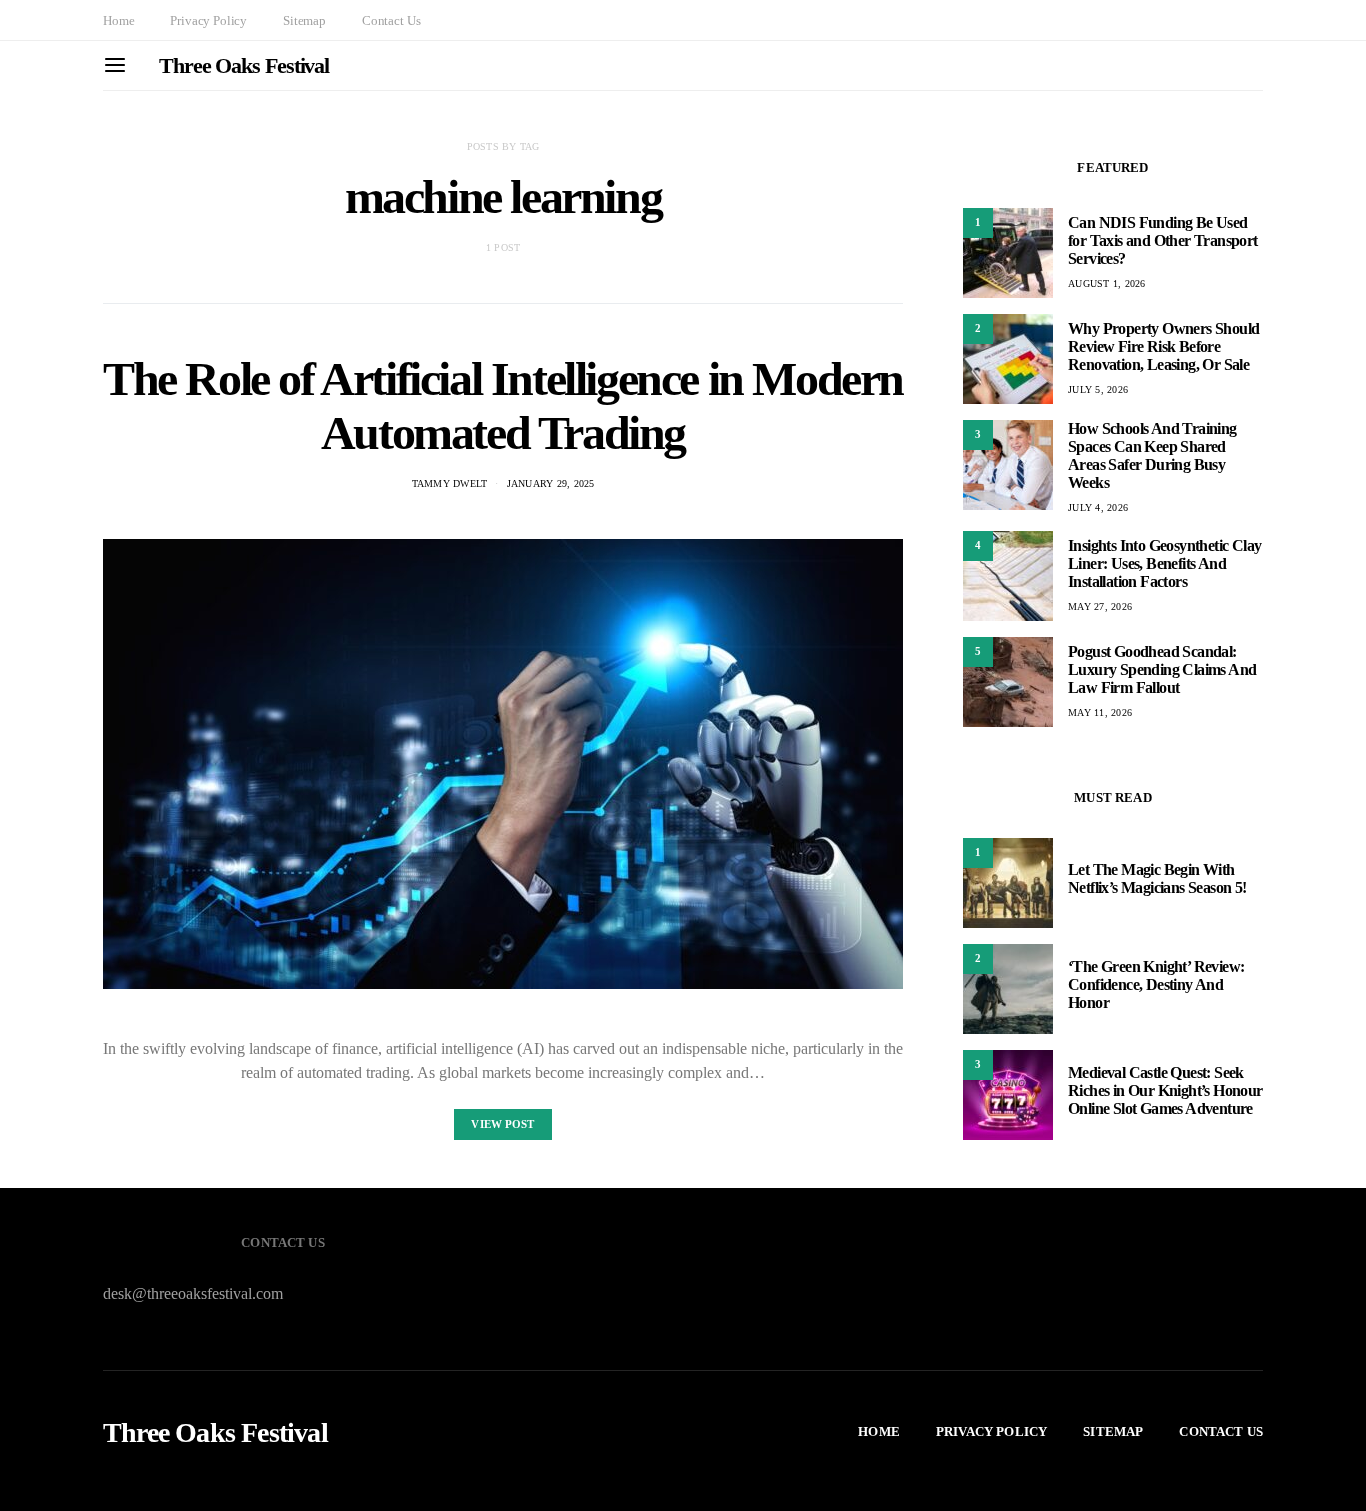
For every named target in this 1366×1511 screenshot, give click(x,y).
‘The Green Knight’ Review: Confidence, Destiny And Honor (1156, 984)
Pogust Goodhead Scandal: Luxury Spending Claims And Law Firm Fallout (1162, 669)
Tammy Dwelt (450, 483)
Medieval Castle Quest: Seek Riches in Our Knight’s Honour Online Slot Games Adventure (1165, 1090)
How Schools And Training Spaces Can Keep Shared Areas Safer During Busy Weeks (1152, 455)
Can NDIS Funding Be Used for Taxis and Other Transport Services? (1163, 240)
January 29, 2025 (551, 483)
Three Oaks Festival (244, 65)
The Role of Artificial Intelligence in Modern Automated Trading (503, 405)
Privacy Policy (208, 20)
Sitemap (304, 20)
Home (118, 20)
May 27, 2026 (1100, 606)
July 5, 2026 (1098, 389)
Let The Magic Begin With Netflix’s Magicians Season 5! (1157, 878)
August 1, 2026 (1107, 283)
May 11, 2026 (1100, 712)
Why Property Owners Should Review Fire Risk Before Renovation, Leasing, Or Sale (1163, 346)
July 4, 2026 (1098, 507)
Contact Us (391, 20)
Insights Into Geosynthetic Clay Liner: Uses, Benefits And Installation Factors (1164, 563)
